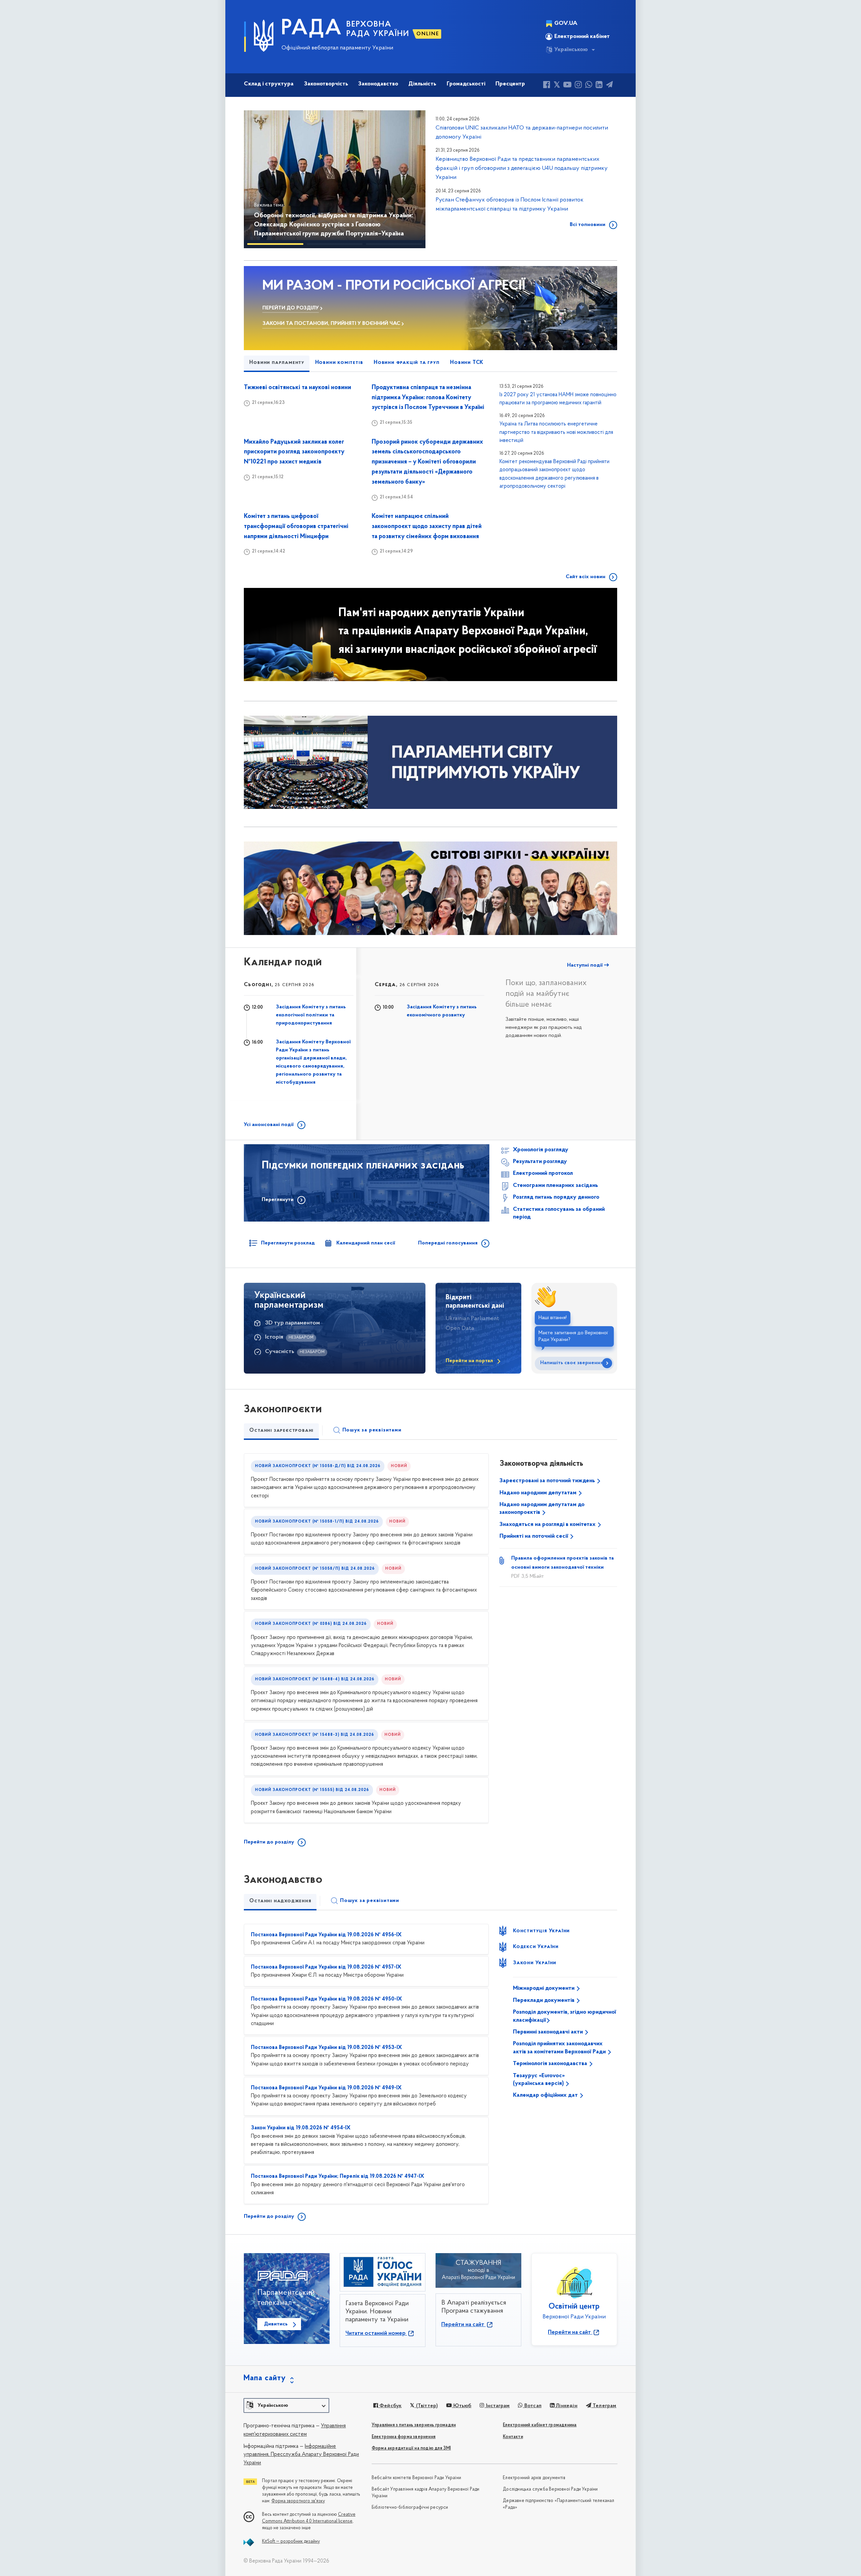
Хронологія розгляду (541, 1150)
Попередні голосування (448, 1243)
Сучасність (280, 1352)
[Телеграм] (609, 86)
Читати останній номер (376, 2334)
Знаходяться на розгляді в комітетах (548, 1525)
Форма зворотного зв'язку (298, 2501)
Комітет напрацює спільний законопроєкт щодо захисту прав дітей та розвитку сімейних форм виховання (427, 527)
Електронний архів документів (534, 2478)
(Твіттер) (426, 2406)
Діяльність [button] (422, 84)
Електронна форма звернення (404, 2437)
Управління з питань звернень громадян (414, 2425)
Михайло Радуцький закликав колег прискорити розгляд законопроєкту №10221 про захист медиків (294, 452)
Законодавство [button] (378, 84)
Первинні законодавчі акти (549, 2032)
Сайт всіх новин (586, 577)
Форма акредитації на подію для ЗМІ (411, 2448)
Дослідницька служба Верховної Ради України (550, 2489)
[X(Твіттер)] (557, 86)
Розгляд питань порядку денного (556, 1197)
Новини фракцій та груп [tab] (407, 363)
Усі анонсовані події (269, 1125)
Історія (274, 1337)
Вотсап (532, 2406)
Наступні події (586, 965)
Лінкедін (566, 2406)
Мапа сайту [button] (265, 2378)
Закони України (535, 1963)
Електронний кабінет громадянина (540, 2425)
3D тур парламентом (292, 1323)
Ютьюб (461, 2406)
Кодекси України (536, 1947)
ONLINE (428, 34)
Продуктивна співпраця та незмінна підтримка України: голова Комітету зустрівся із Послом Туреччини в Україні (428, 398)
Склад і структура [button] (269, 84)
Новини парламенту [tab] (277, 363)
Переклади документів (544, 2001)
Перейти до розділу (269, 1842)
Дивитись (276, 2324)
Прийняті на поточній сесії (534, 1536)
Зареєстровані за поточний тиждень (548, 1481)
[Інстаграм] (578, 86)
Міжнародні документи (544, 1988)
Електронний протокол (543, 1173)
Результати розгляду (540, 1162)
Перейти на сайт (463, 2325)
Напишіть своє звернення (572, 1363)
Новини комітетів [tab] (339, 363)
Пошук (372, 1430)
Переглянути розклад (288, 1243)
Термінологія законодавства (551, 2064)
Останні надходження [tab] (280, 1901)
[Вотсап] (589, 86)
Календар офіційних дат (546, 2095)
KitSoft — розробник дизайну (291, 2542)
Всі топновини (588, 225)
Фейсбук (390, 2406)
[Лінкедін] (599, 86)
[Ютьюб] (567, 86)
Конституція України (541, 1931)
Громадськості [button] (466, 84)
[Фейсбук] (547, 86)
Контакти (513, 2437)
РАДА (312, 29)
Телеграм (604, 2406)
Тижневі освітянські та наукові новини (297, 388)
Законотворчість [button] (326, 84)
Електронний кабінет (582, 37)
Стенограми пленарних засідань (555, 1186)
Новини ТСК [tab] (467, 363)
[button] (259, 179)
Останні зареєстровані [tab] (281, 1430)
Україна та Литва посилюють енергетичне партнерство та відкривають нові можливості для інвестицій (556, 432)
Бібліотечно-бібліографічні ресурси (410, 2508)
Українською (571, 50)
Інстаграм (497, 2406)
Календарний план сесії (366, 1243)
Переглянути (278, 1200)
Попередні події (398, 965)
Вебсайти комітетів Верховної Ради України (416, 2478)
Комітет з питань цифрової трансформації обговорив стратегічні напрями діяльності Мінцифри (296, 527)
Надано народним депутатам (539, 1493)
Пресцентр (510, 84)
